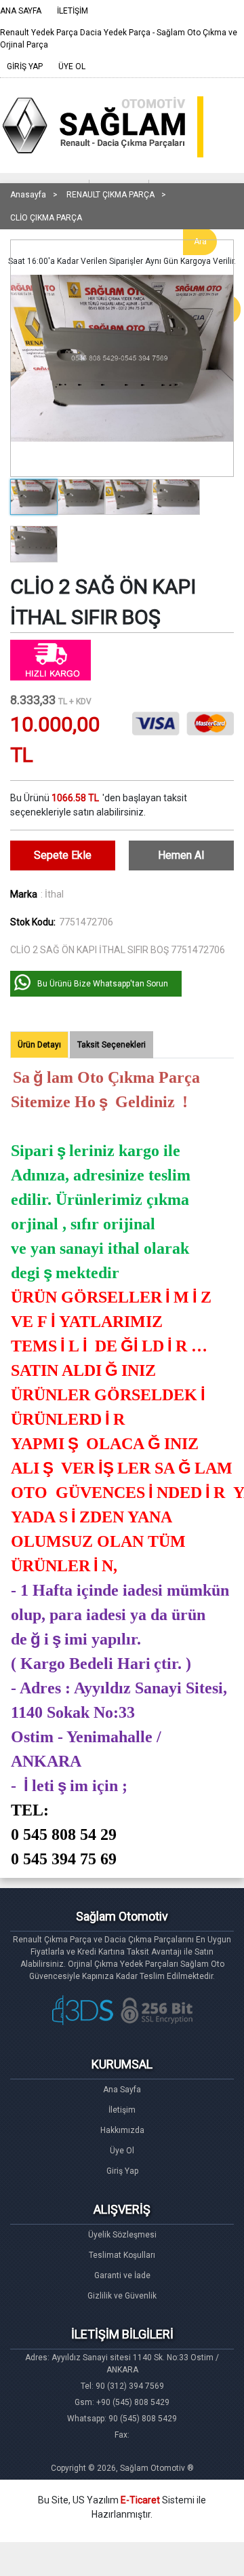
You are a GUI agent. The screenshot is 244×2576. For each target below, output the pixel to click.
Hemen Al (181, 855)
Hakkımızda (122, 2130)
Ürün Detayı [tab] (39, 1045)
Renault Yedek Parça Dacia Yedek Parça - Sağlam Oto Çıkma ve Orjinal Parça (119, 39)
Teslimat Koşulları (122, 2255)
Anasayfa (28, 195)
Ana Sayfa (122, 2090)
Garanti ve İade (122, 2275)
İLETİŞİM (73, 11)
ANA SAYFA (21, 11)
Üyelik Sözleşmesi (122, 2235)
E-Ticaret (140, 2500)
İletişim (122, 2110)
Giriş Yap (122, 2171)
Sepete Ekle (63, 855)
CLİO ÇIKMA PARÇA (46, 218)
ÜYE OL (72, 66)
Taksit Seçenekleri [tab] (111, 1045)
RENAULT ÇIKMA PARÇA (110, 195)
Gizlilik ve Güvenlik (122, 2296)
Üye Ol (122, 2151)
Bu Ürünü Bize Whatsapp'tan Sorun (103, 984)
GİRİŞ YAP (25, 66)
